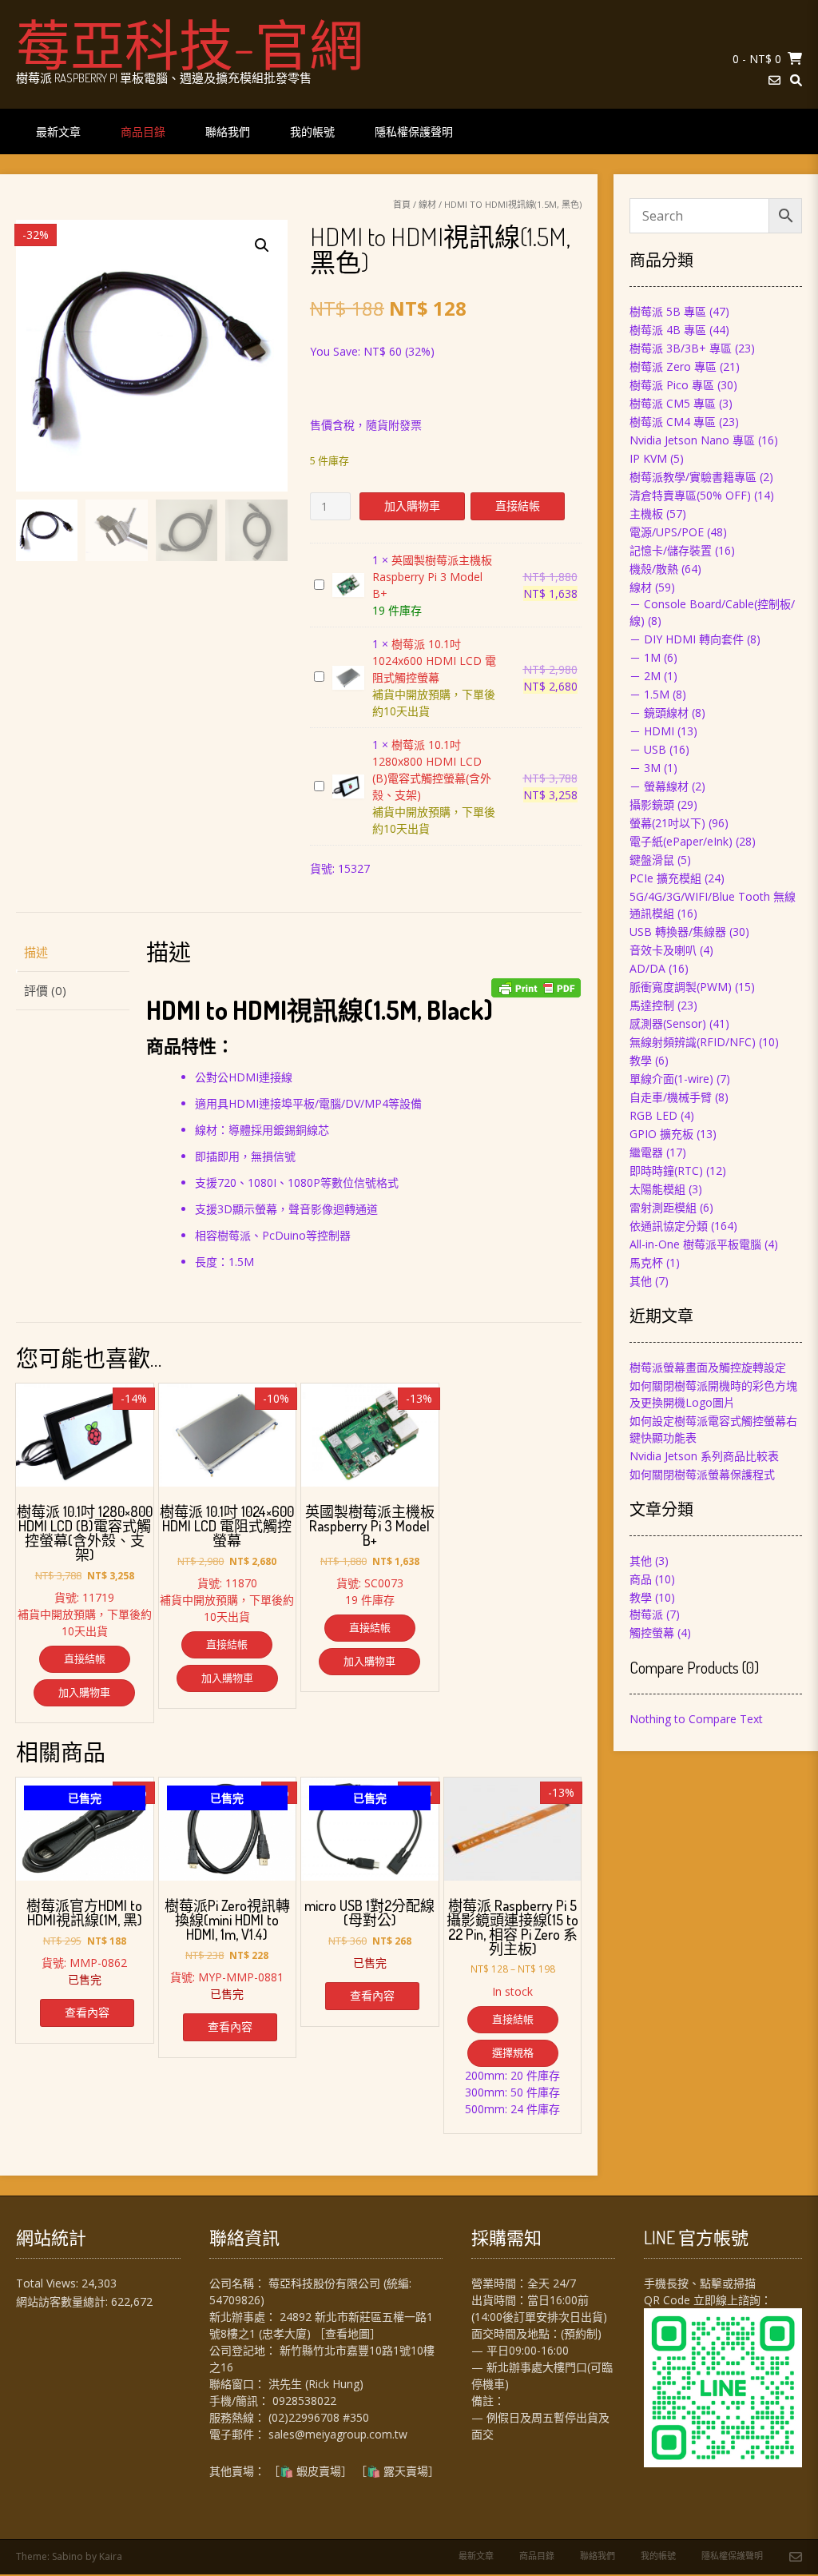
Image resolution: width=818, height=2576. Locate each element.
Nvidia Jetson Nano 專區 (692, 440)
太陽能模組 (657, 1189)
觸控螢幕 (652, 1632)
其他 (641, 1281)
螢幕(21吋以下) (667, 823)
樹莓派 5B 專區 (668, 311)
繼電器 (646, 1152)
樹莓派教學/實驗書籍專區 (693, 477)
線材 (427, 204)
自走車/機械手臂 (671, 1097)
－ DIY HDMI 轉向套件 (687, 639)
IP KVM (648, 458)
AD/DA (647, 968)
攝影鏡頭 (652, 804)
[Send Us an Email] (774, 80)
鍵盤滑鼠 (652, 860)
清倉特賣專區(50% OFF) (690, 495)
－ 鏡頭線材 (659, 713)
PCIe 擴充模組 (665, 878)
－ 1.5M (649, 694)
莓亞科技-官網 (190, 44)
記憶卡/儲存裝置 (671, 550)
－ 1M (645, 657)
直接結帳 (518, 506)
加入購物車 (412, 506)
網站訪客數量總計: (64, 2301)
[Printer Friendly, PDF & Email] (536, 988)
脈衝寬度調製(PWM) (681, 987)
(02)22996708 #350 (319, 2417)
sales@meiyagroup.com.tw (338, 2434)
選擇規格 (513, 2052)
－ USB (648, 749)
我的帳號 (312, 131)
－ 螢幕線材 (659, 786)
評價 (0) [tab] (45, 990)
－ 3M (645, 768)
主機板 (646, 514)
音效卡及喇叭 (663, 950)
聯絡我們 (228, 131)
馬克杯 (646, 1262)
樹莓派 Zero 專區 (673, 366)
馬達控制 (652, 1005)
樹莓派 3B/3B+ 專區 (681, 348)
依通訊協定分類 (669, 1226)
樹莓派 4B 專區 (668, 330)
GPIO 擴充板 (661, 1134)
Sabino (68, 2556)
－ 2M (645, 676)
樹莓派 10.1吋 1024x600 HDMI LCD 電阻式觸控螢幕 (434, 661)
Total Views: (49, 2283)
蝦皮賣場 (319, 2471)
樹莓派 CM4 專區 (673, 422)
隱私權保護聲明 (414, 131)
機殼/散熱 (654, 569)
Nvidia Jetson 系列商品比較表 (704, 1456)
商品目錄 (143, 131)
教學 (641, 1060)
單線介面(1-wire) (671, 1079)
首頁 (402, 204)
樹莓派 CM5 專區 (673, 403)
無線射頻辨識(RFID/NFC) (693, 1042)
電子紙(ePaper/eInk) (681, 841)
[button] (262, 245)
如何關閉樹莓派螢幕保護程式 (702, 1474)
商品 (641, 1579)
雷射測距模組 (663, 1207)
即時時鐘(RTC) (666, 1171)
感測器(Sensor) (668, 1023)
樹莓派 (646, 1614)
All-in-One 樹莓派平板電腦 (695, 1244)
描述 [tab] (36, 952)
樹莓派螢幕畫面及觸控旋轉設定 (708, 1367)
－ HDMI (652, 731)
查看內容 (87, 2012)
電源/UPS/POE (667, 532)
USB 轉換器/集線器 (678, 932)
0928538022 (304, 2401)
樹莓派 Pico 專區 (672, 385)
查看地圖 (347, 2333)
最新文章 (58, 131)
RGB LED (653, 1115)
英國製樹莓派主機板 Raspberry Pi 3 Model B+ (432, 577)
